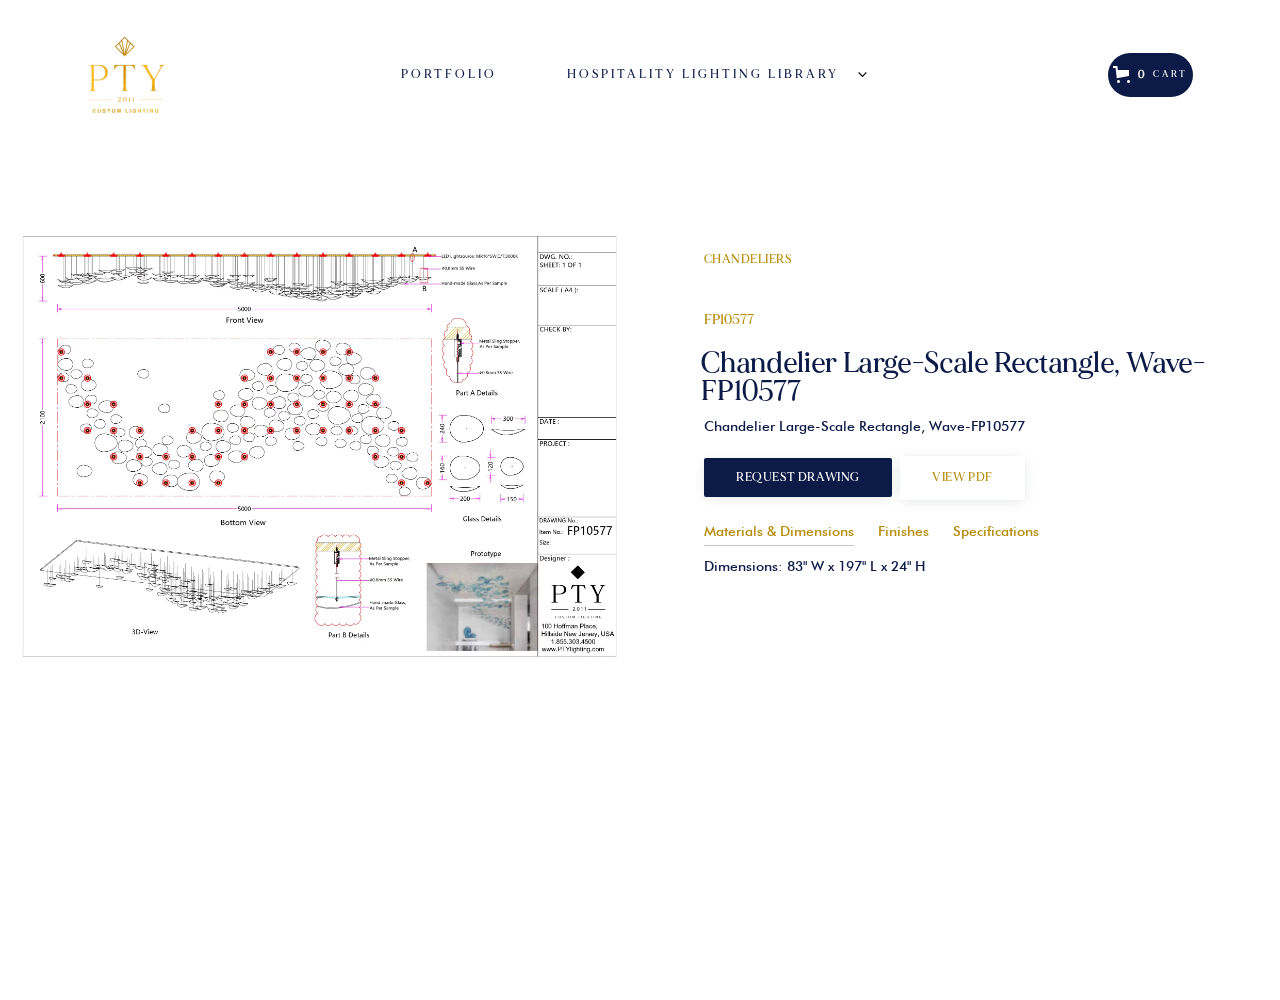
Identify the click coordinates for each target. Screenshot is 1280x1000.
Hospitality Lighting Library (703, 74)
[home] (165, 74)
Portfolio (449, 74)
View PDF (962, 477)
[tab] (779, 529)
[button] (688, 74)
